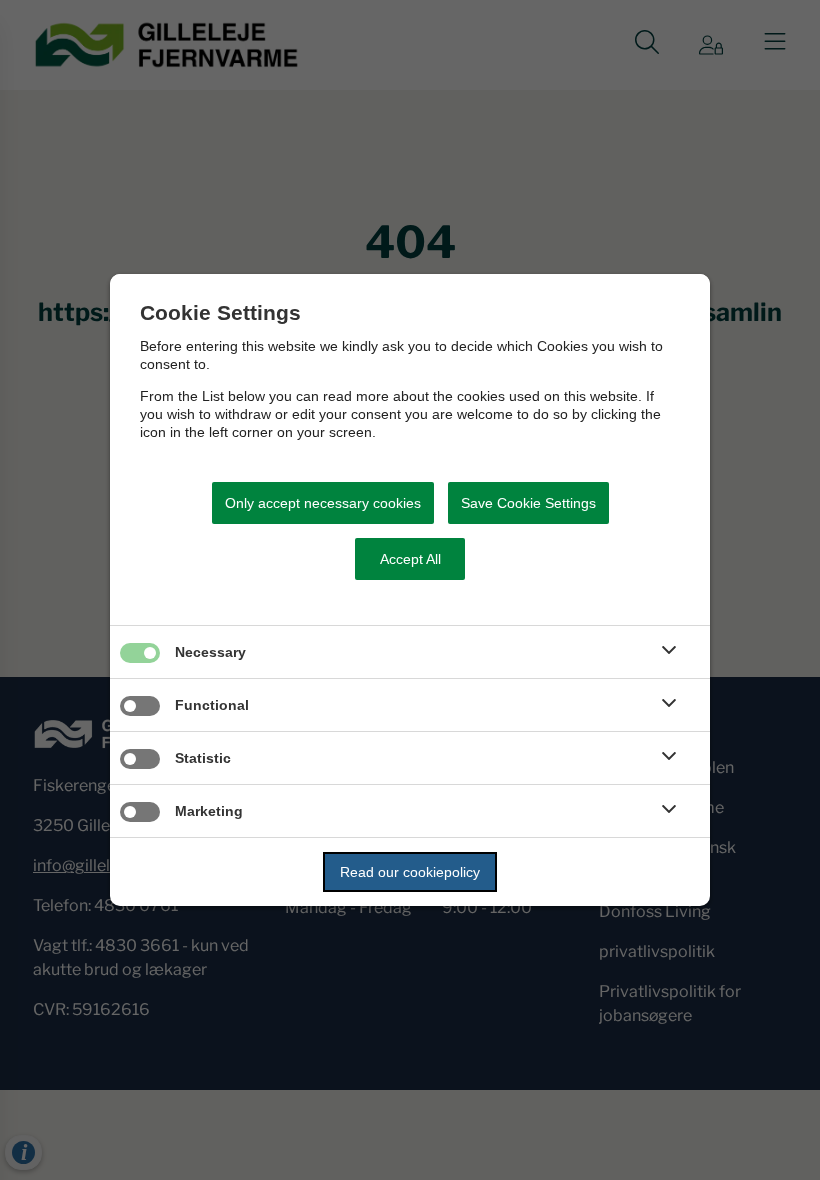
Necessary (210, 652)
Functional (212, 705)
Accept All (410, 559)
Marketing (209, 811)
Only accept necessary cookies (323, 503)
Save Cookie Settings (528, 503)
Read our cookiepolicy (410, 872)
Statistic (203, 758)
